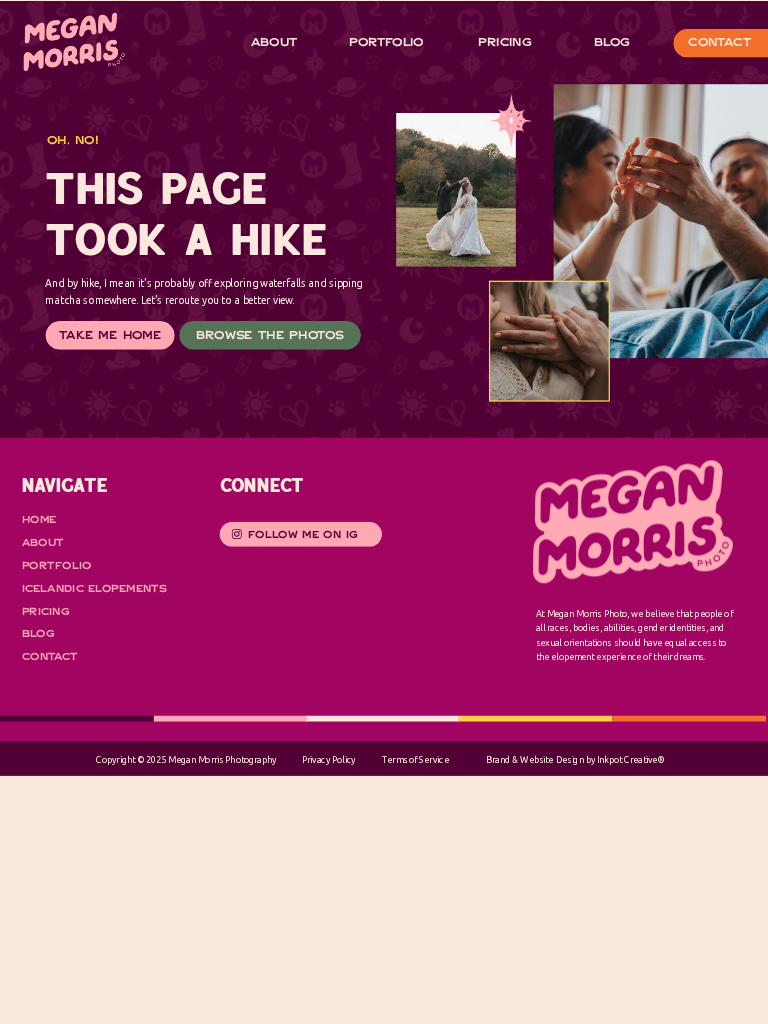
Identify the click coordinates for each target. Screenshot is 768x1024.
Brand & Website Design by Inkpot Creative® (575, 760)
